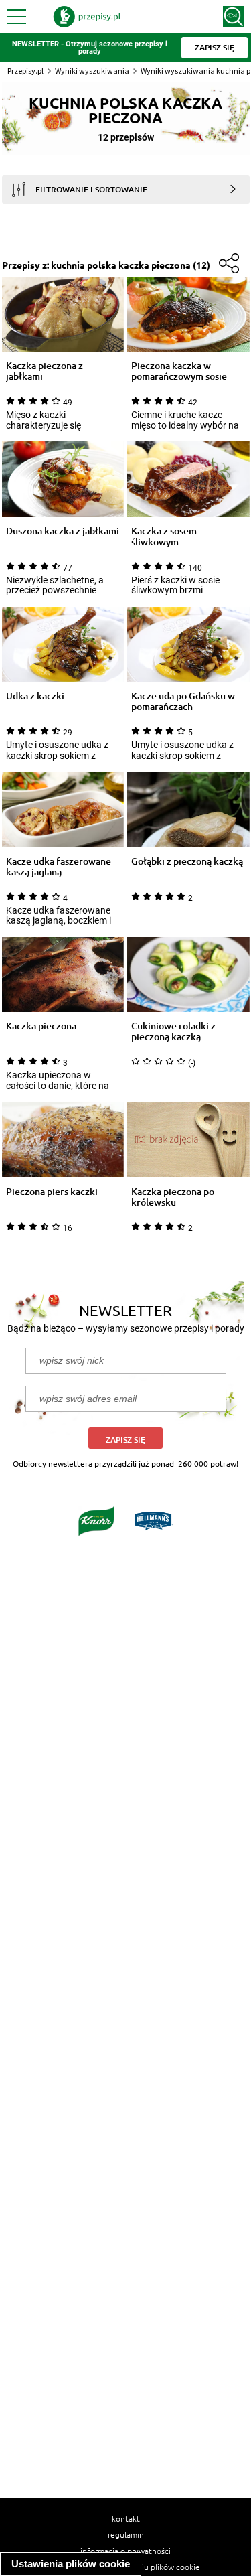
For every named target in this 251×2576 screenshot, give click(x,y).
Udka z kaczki (35, 696)
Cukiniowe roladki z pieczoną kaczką (173, 1031)
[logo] (87, 17)
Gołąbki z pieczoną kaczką (187, 862)
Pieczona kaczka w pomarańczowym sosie (179, 371)
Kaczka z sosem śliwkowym (164, 536)
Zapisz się (125, 1440)
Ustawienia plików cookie (71, 2564)
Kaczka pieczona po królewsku (173, 1197)
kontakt (126, 2518)
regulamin (126, 2534)
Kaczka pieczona (41, 1026)
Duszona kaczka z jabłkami (63, 531)
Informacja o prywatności (125, 2551)
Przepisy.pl (25, 71)
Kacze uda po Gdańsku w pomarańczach (183, 701)
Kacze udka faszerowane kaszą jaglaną (59, 867)
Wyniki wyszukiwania (92, 71)
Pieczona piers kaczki (52, 1192)
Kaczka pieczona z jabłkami (45, 371)
